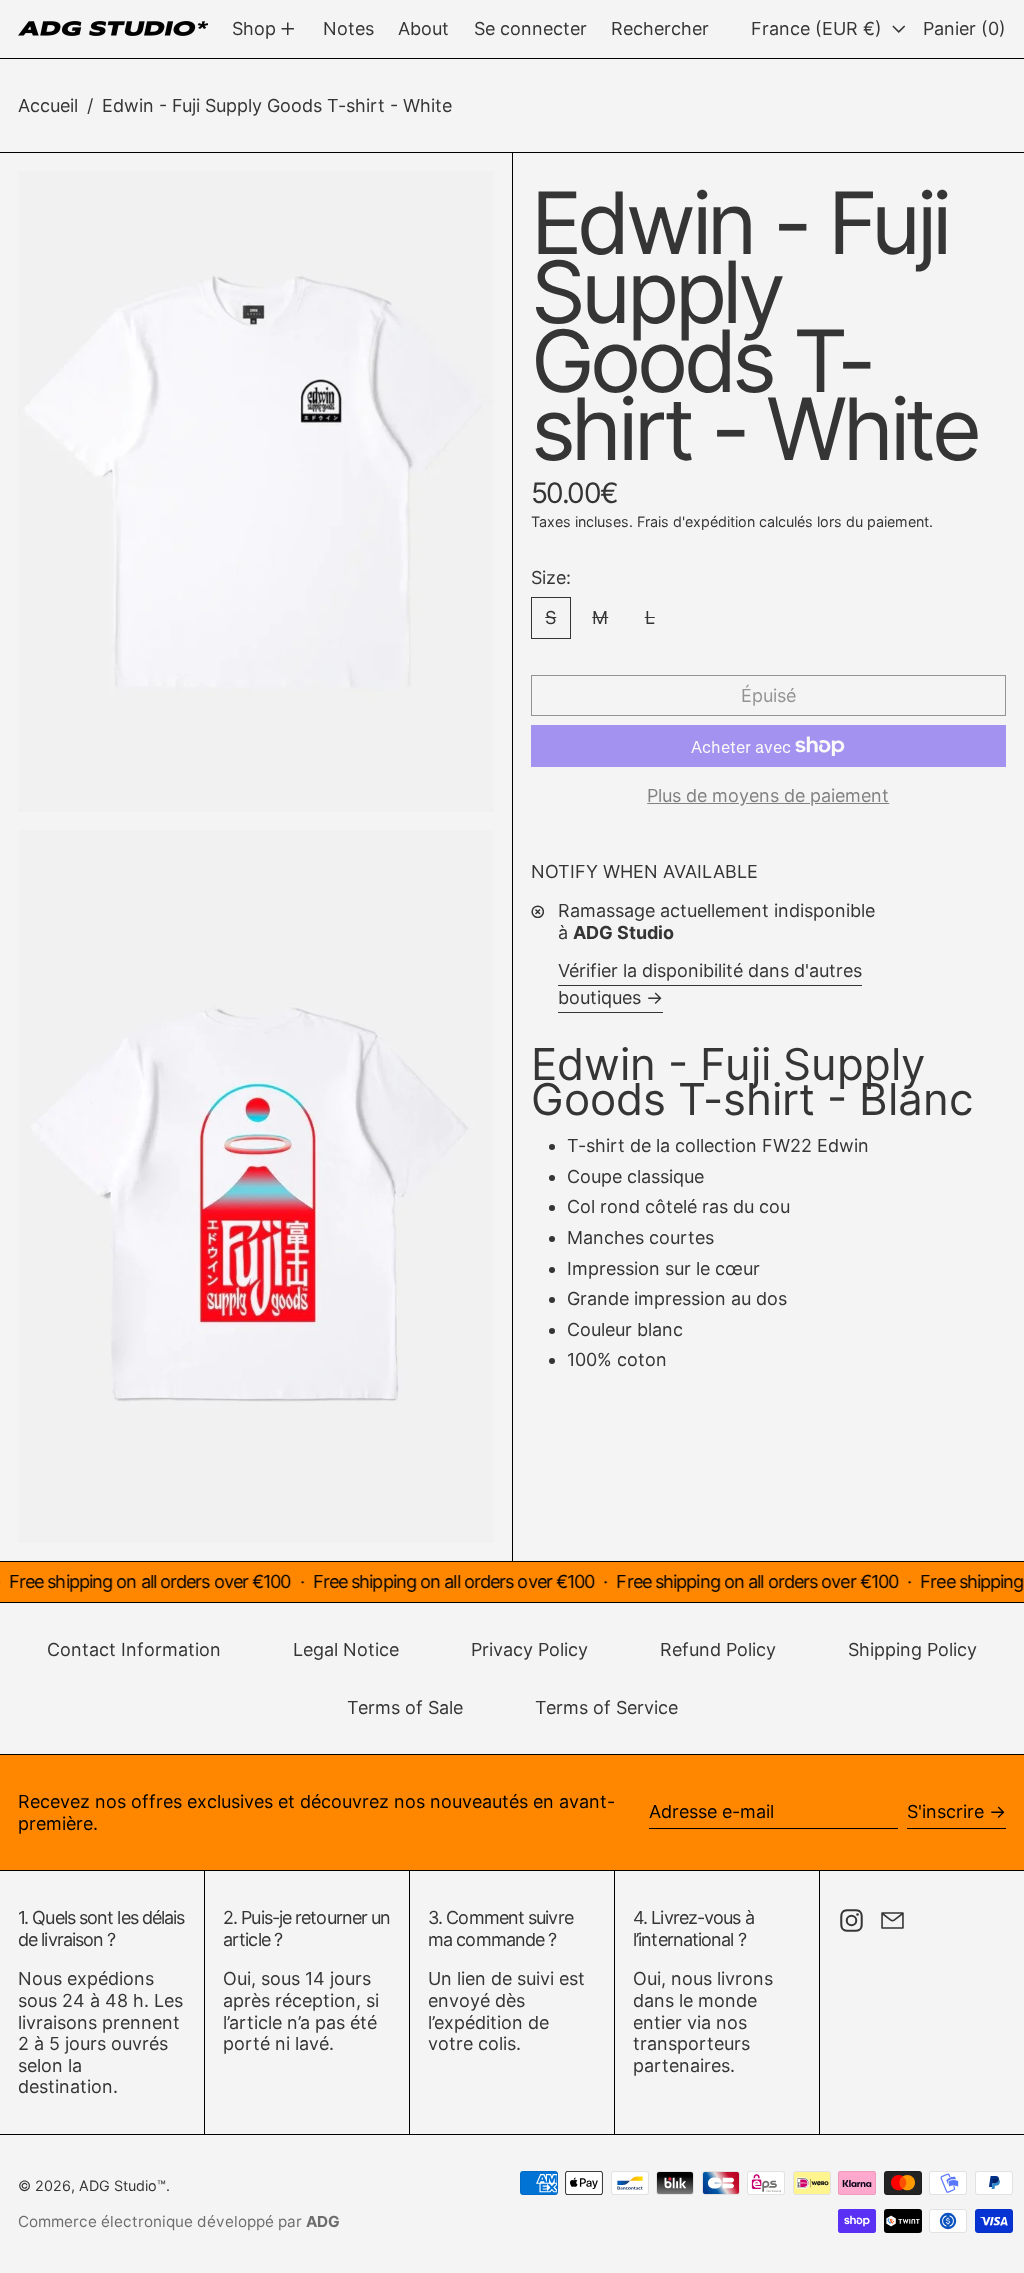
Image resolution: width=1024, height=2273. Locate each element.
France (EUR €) (819, 28)
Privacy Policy (529, 1649)
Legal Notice (346, 1649)
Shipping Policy (912, 1649)
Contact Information (134, 1649)
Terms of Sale (405, 1707)
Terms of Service (606, 1707)
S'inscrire (945, 1811)
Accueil (48, 105)
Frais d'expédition (696, 521)
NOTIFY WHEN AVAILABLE (644, 871)
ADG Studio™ (122, 2185)
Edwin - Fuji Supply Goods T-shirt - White (277, 105)
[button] (660, 29)
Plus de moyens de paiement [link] (768, 795)
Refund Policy (718, 1649)
